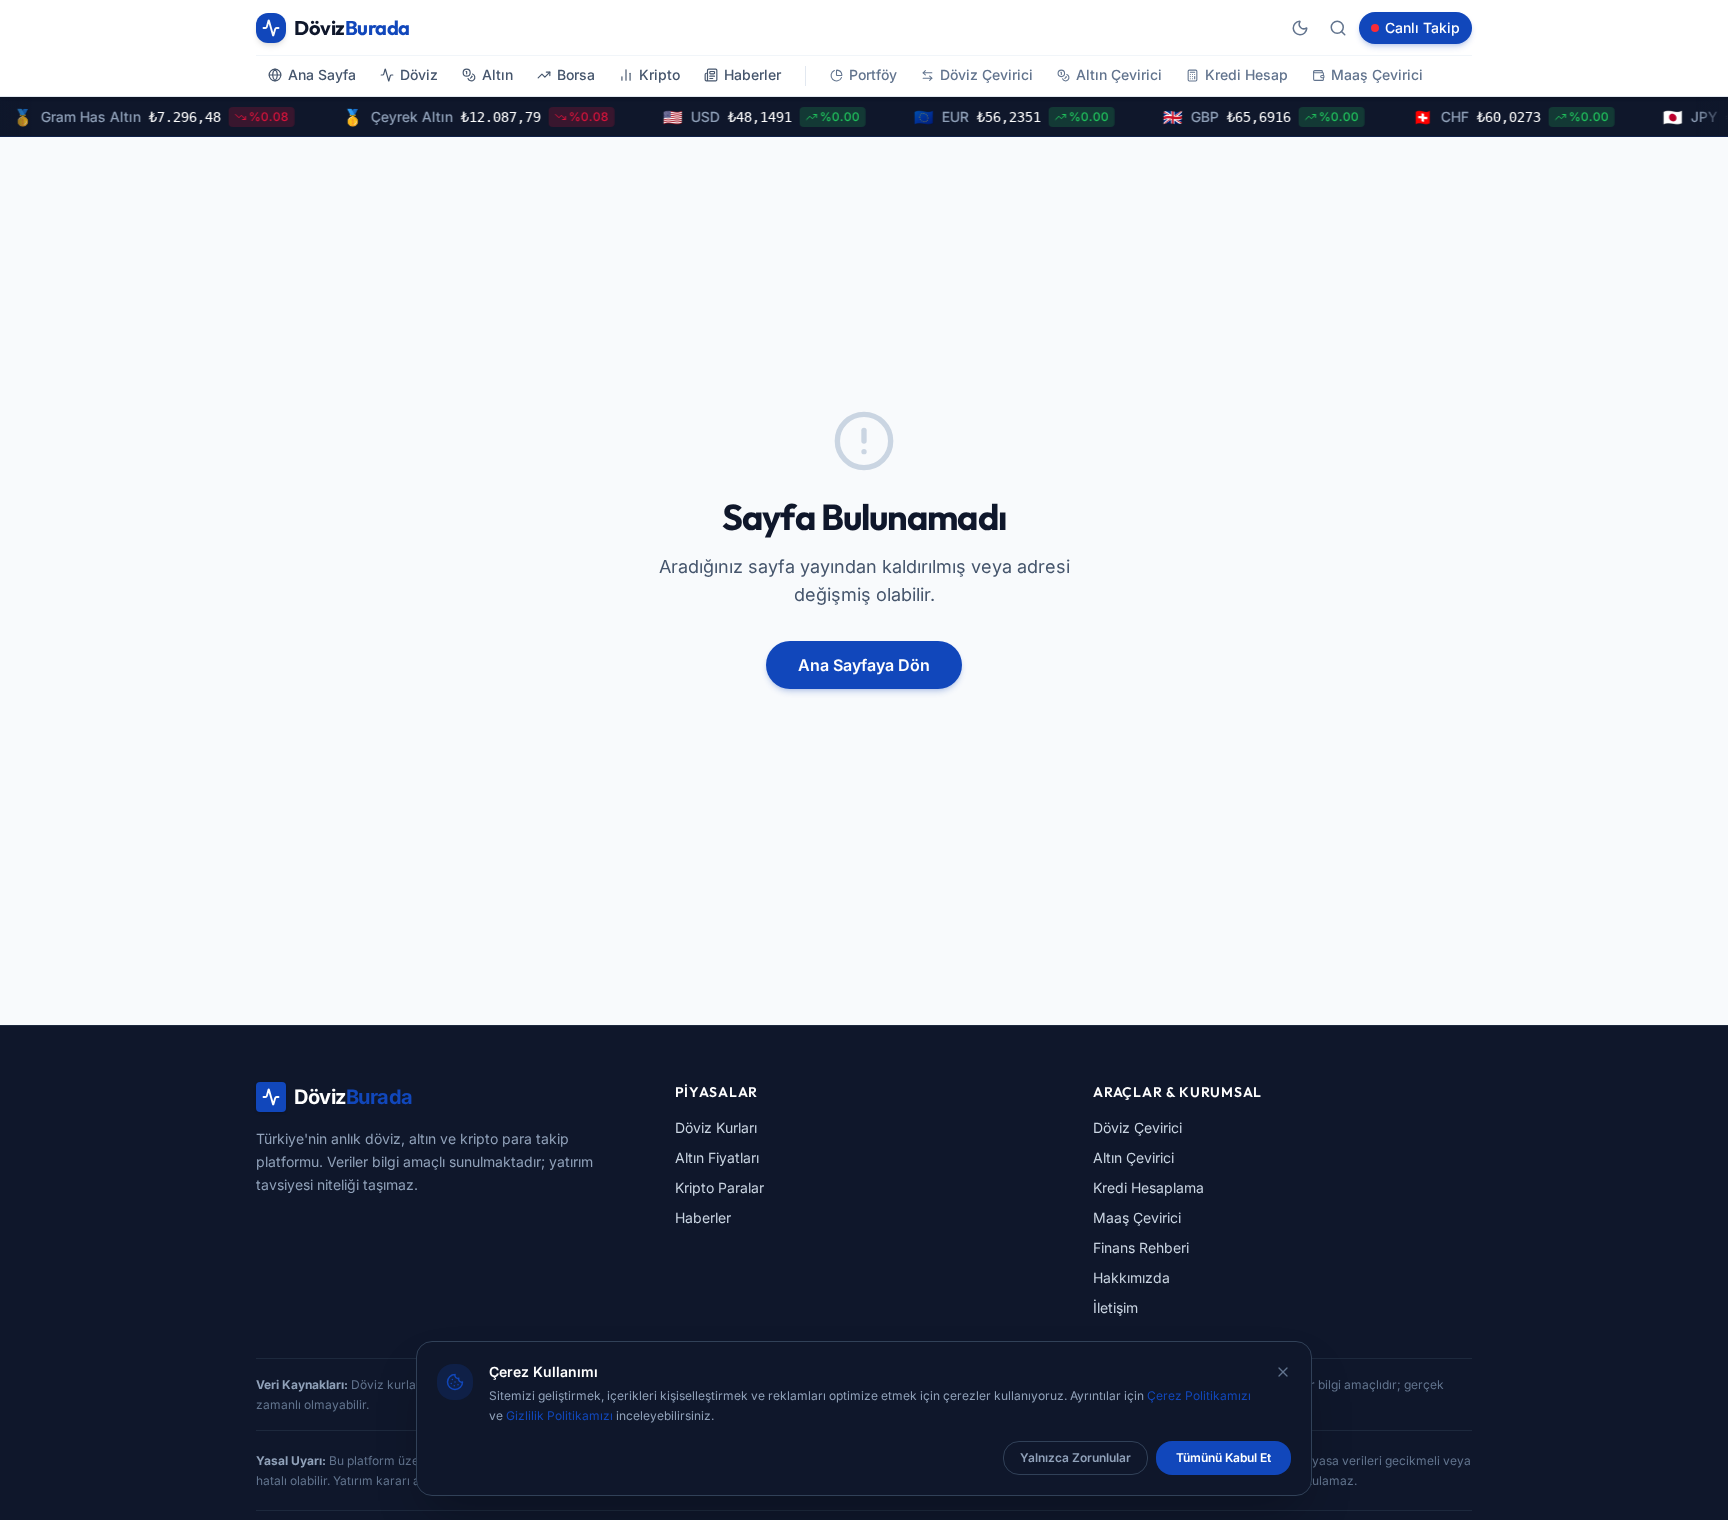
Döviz (419, 74)
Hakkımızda (1131, 1277)
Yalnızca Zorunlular (1075, 1457)
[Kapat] (1283, 1372)
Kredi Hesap (1246, 74)
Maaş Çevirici (1377, 74)
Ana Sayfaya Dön (864, 665)
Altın (497, 74)
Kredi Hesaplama (1148, 1187)
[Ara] (1338, 28)
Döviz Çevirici (986, 74)
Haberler (752, 74)
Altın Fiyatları (717, 1157)
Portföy (873, 74)
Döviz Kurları (716, 1127)
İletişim (1115, 1307)
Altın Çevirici (1119, 74)
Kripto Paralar (719, 1187)
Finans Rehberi (1141, 1247)
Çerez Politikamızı (1199, 1395)
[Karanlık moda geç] (1300, 28)
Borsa (576, 74)
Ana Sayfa (322, 74)
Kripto (659, 74)
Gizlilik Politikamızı (559, 1415)
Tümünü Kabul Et (1223, 1457)
